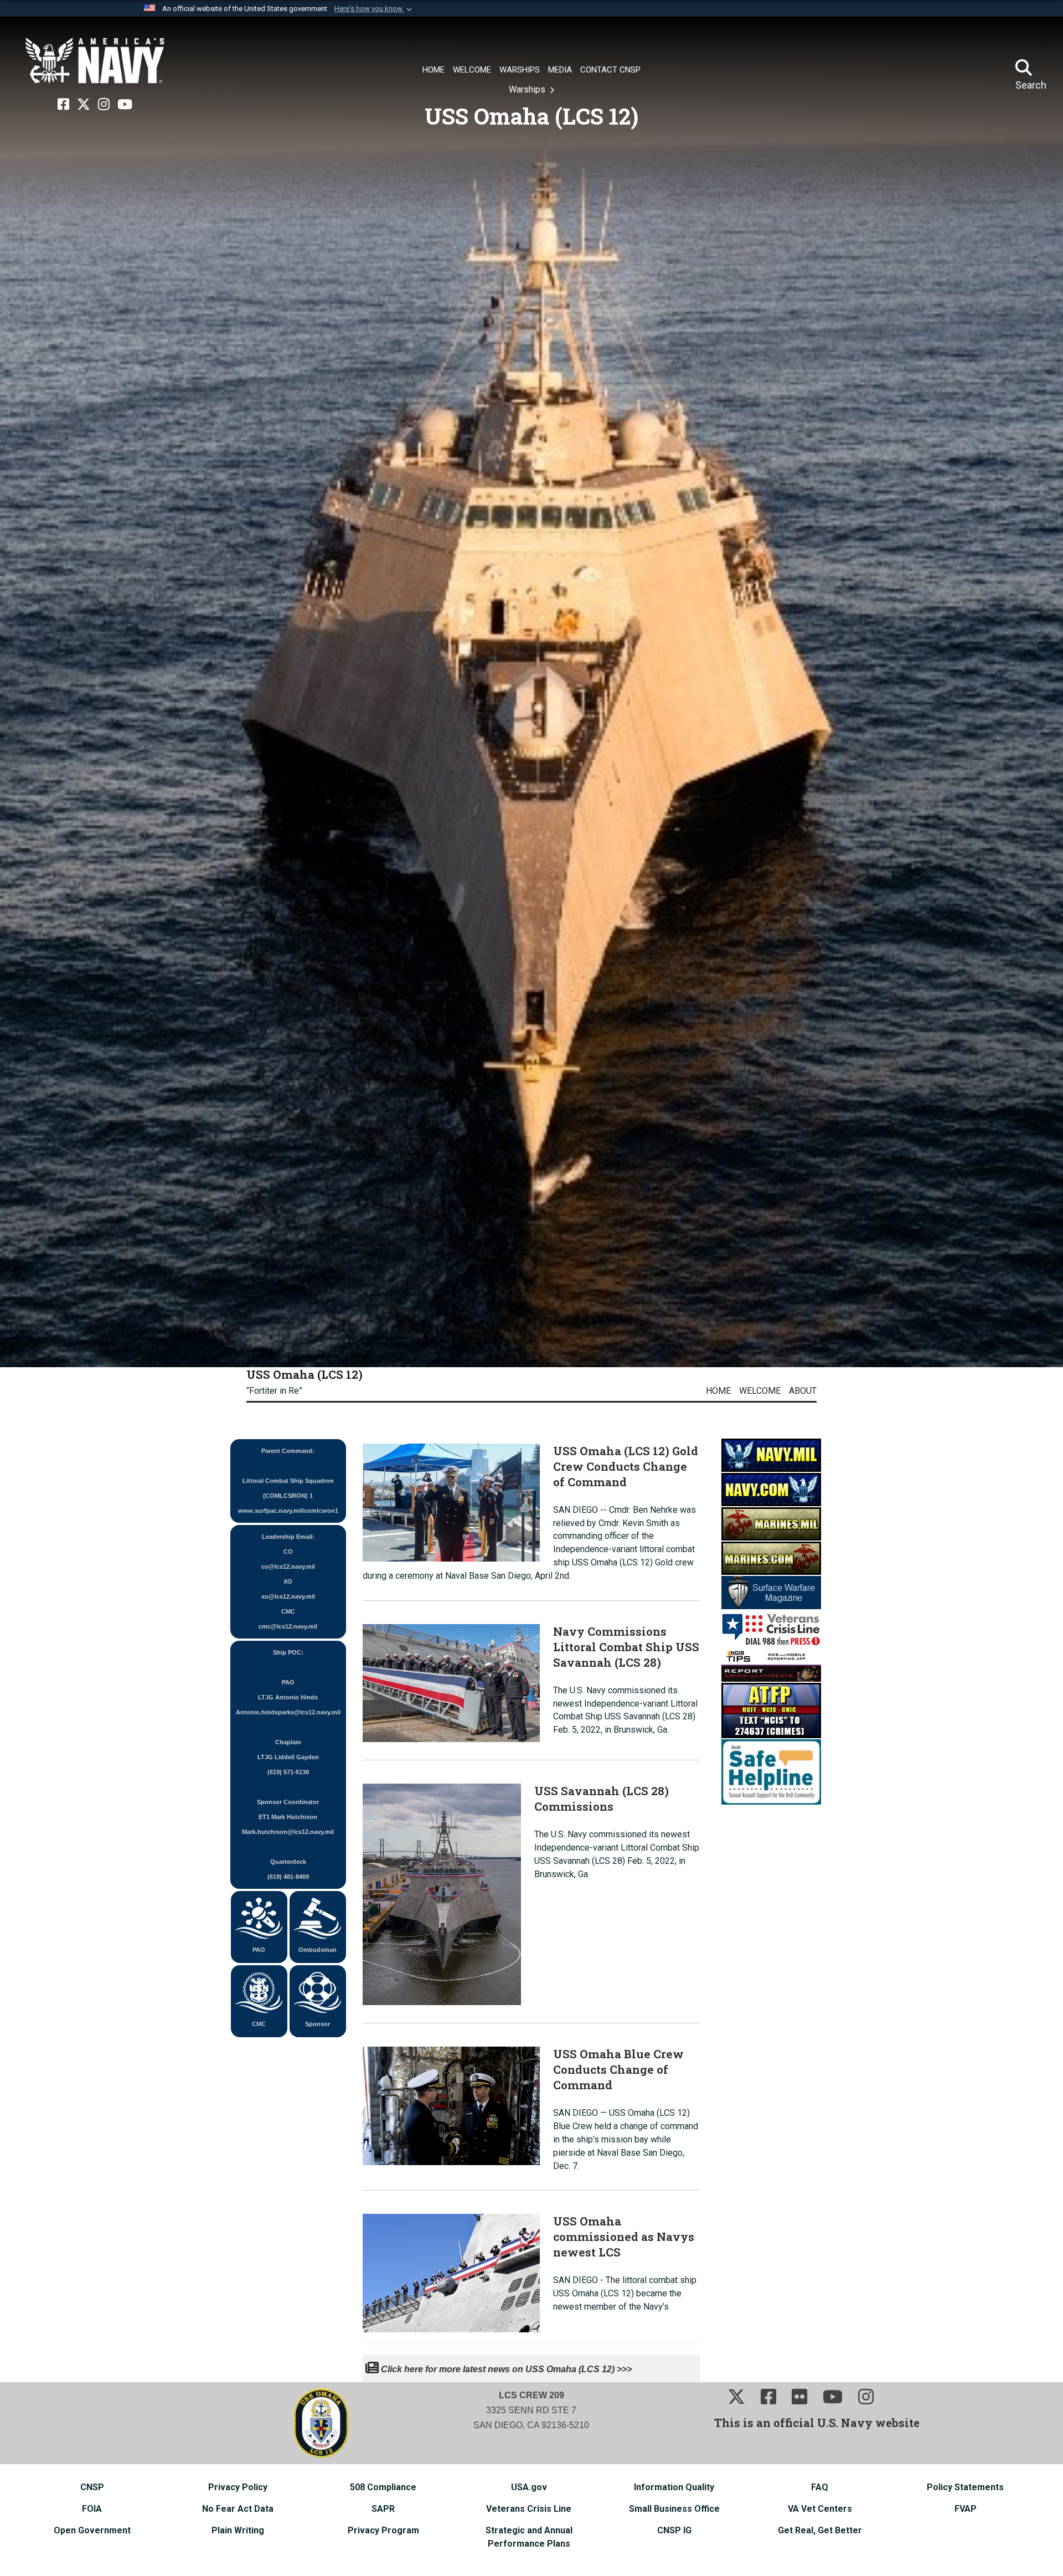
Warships (528, 89)
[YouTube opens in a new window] (125, 105)
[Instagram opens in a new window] (104, 105)
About (803, 1391)
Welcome (760, 1391)
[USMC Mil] (771, 1523)
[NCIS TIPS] (771, 1664)
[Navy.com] (771, 1489)
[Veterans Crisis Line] (771, 1628)
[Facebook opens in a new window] (63, 105)
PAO (259, 1950)
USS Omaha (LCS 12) (305, 1374)
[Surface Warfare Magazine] (771, 1592)
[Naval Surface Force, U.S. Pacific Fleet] (95, 61)
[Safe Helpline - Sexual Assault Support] (771, 1771)
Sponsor (318, 2024)
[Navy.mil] (771, 1454)
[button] (374, 9)
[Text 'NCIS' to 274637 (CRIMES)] (771, 1710)
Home (718, 1391)
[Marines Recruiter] (771, 1557)
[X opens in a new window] (84, 105)
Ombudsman (318, 1950)
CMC (259, 2024)
